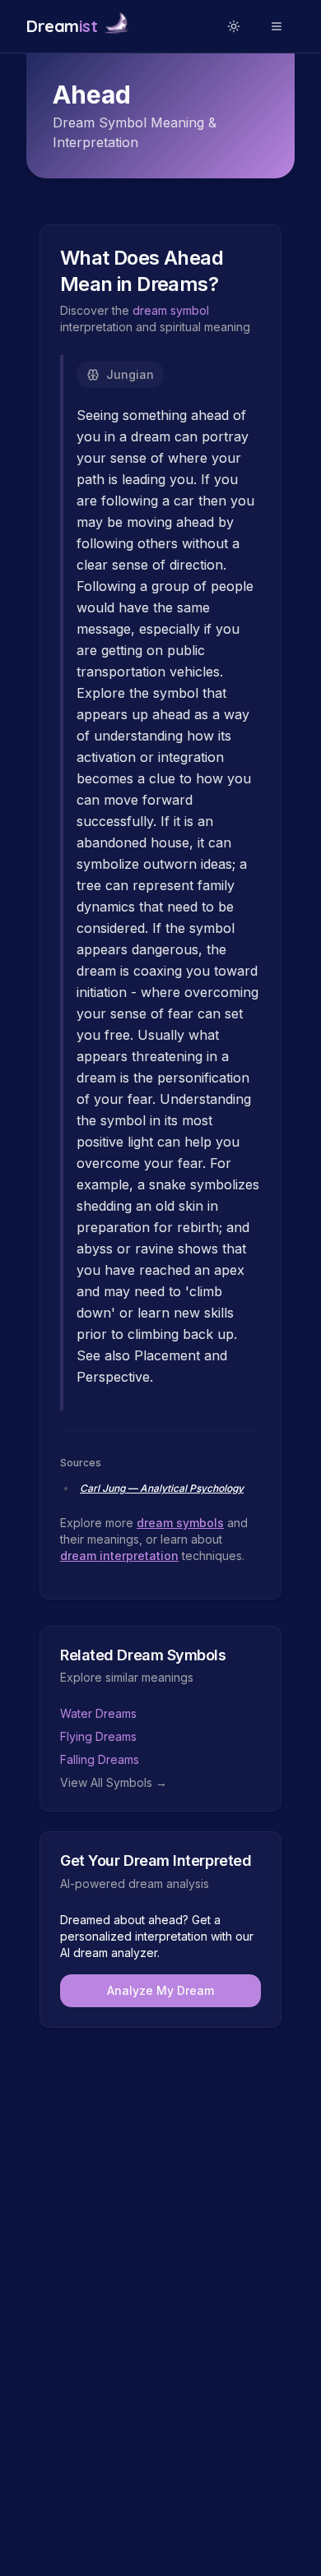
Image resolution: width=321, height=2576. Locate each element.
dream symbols (180, 1523)
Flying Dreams (98, 1736)
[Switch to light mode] (234, 26)
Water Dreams (98, 1713)
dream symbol (171, 310)
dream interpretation (119, 1556)
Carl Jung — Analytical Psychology (162, 1488)
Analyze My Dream (160, 1990)
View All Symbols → (114, 1782)
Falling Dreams (100, 1759)
